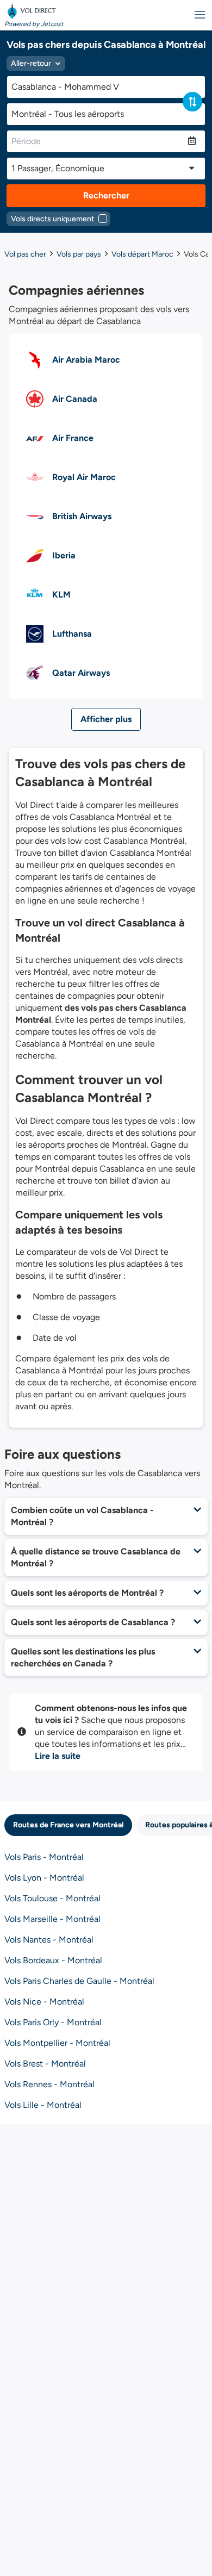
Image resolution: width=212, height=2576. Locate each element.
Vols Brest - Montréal (45, 2064)
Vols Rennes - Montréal (49, 2084)
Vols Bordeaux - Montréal (53, 1960)
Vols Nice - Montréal (44, 2002)
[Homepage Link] (34, 11)
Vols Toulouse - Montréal (52, 1898)
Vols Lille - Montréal (43, 2105)
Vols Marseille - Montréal (52, 1919)
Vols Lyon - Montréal (44, 1878)
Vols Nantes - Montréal (49, 1940)
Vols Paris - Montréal (44, 1857)
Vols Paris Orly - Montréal (53, 2022)
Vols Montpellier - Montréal (57, 2043)
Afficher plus (106, 719)
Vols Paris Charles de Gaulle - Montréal (79, 1981)
